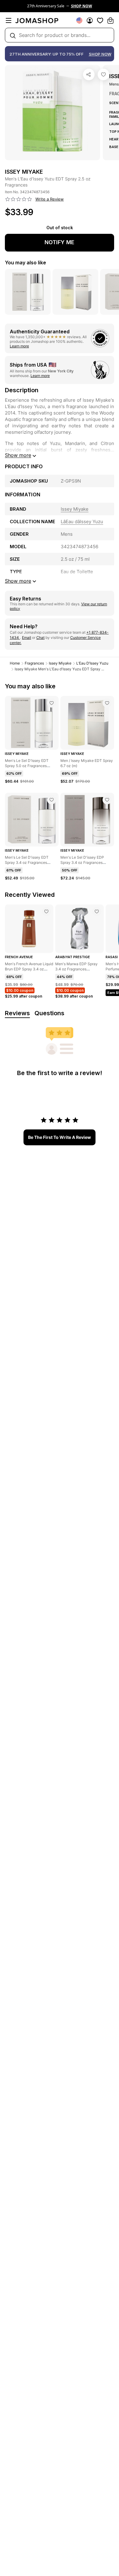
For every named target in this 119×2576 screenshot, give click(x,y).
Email (27, 638)
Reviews (17, 1013)
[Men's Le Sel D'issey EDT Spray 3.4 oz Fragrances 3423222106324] (52, 800)
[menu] (9, 20)
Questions (49, 1013)
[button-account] (90, 20)
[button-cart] (110, 20)
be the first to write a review (60, 1137)
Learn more (19, 346)
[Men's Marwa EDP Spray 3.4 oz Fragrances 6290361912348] (97, 911)
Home (15, 663)
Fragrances (34, 663)
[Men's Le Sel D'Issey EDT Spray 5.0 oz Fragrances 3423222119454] (52, 703)
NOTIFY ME (60, 242)
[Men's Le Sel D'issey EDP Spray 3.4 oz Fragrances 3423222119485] (107, 800)
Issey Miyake (60, 663)
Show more (18, 455)
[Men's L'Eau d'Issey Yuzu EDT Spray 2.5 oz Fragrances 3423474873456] (103, 74)
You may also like (25, 263)
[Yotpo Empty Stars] (19, 199)
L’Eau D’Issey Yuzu (92, 663)
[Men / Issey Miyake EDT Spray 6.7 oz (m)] (107, 703)
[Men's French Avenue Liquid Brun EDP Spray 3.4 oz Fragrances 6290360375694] (46, 911)
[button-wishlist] (100, 20)
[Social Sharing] (89, 74)
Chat (40, 638)
